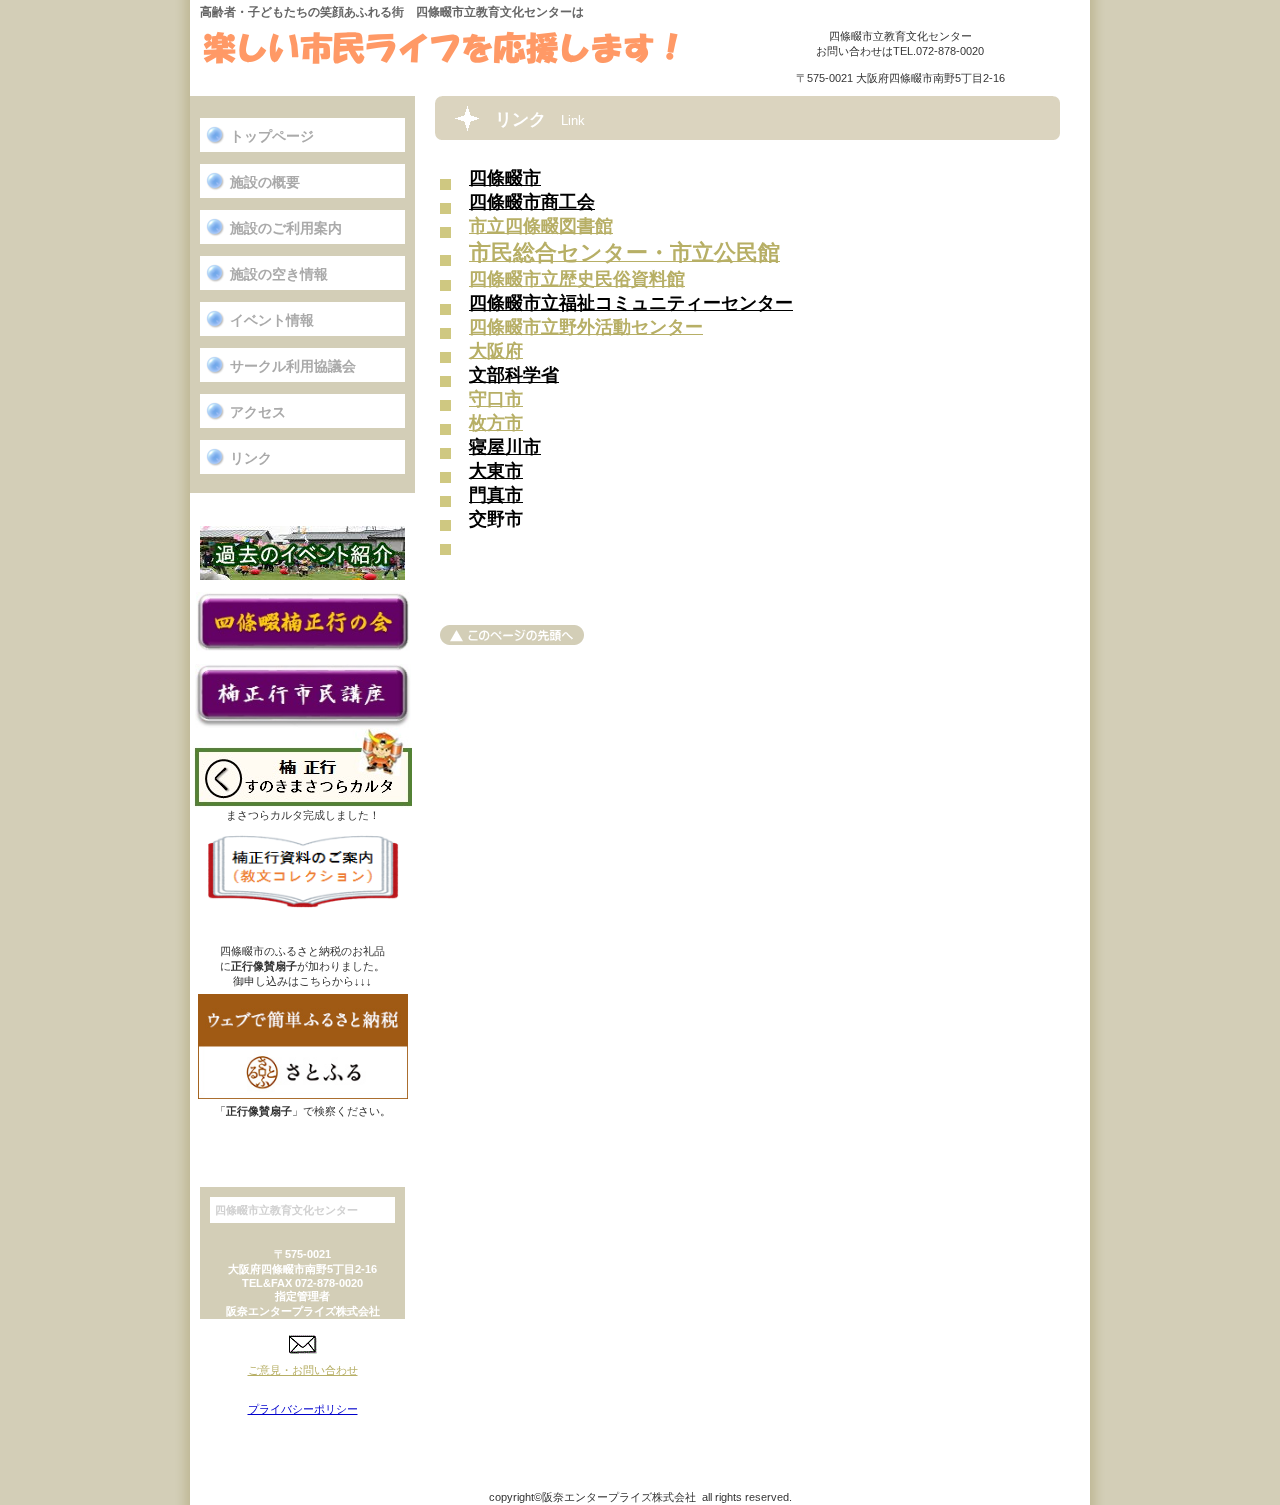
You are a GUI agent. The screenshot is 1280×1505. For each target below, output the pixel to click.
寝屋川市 (505, 447)
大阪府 (496, 351)
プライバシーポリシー (303, 1409)
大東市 (496, 471)
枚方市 (496, 423)
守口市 (496, 399)
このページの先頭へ (512, 635)
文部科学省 (514, 375)
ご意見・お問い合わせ (303, 1370)
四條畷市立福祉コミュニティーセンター (631, 303)
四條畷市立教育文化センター (440, 50)
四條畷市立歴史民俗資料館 (577, 279)
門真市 (496, 495)
